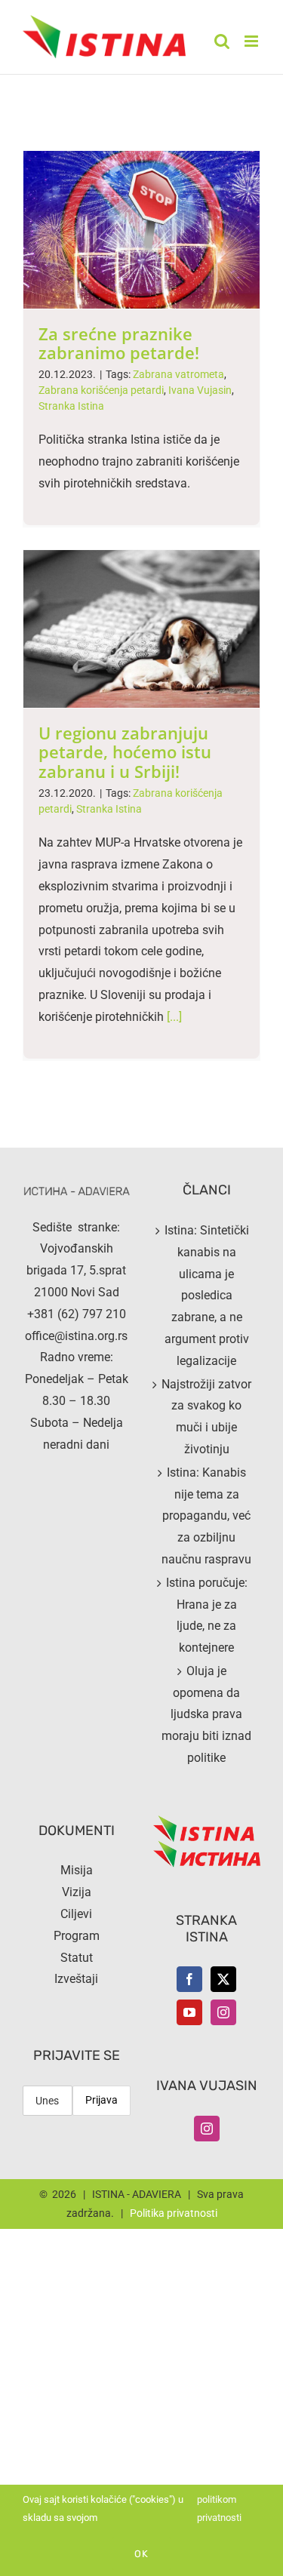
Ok (141, 2554)
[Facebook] (189, 1979)
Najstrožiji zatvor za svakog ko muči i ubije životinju (206, 1417)
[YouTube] (189, 2012)
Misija (77, 1870)
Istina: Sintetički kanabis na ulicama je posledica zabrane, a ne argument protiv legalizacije (207, 1296)
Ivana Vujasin (200, 390)
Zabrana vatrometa (178, 374)
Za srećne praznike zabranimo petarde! (119, 343)
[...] (174, 1017)
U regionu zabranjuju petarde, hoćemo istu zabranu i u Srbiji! (125, 752)
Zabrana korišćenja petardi (101, 390)
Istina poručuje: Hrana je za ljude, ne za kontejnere (207, 1615)
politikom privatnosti (219, 2508)
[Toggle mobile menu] (252, 41)
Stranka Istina (71, 406)
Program (77, 1936)
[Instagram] (223, 2012)
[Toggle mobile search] (222, 41)
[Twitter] (223, 1979)
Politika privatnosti (174, 2213)
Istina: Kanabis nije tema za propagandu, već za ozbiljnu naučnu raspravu (206, 1516)
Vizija (77, 1892)
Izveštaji (76, 1979)
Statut (77, 1958)
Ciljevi (76, 1914)
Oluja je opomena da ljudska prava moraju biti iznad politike (206, 1714)
